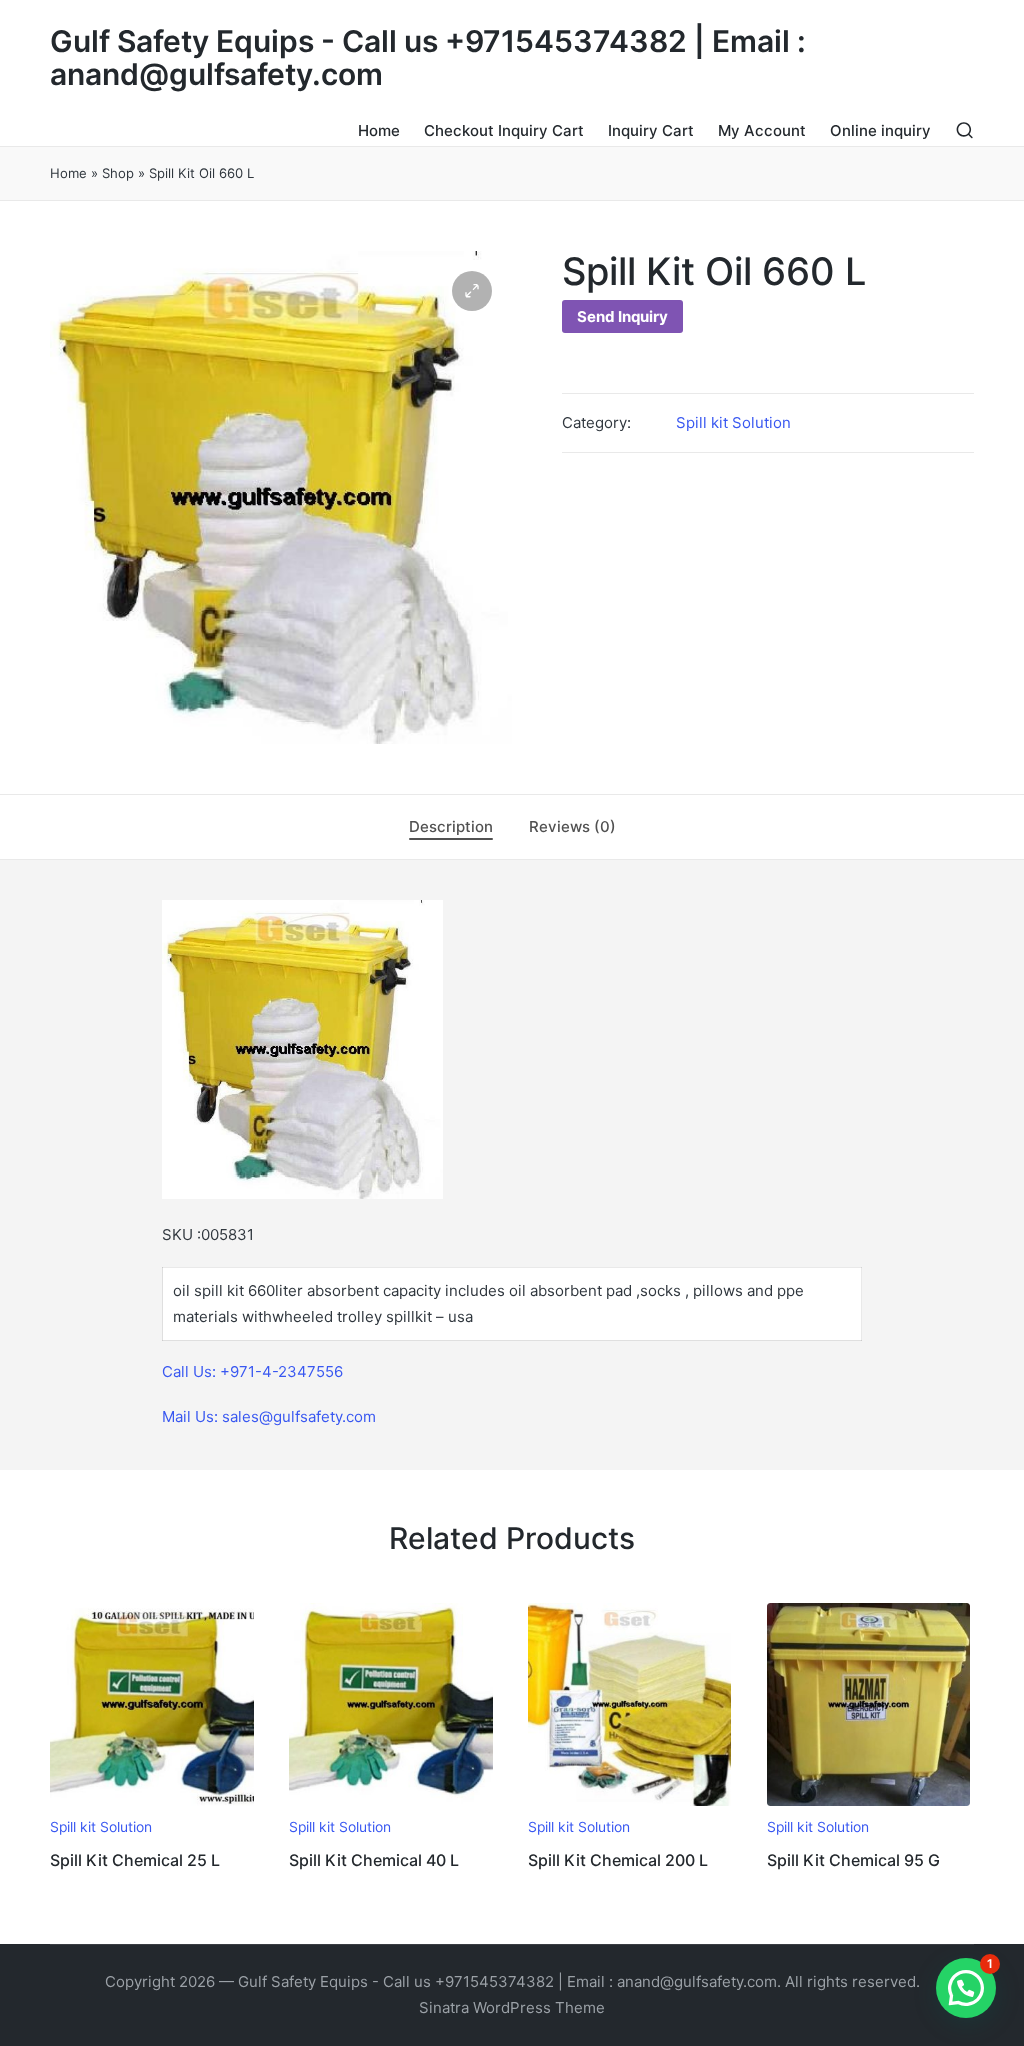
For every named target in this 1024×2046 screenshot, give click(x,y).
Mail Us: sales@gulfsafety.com (269, 1416)
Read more (152, 1804)
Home (68, 173)
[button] (472, 291)
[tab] (451, 827)
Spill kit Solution (733, 422)
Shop (118, 173)
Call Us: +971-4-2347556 (252, 1371)
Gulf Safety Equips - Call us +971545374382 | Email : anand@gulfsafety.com (428, 58)
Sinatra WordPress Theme (512, 2007)
